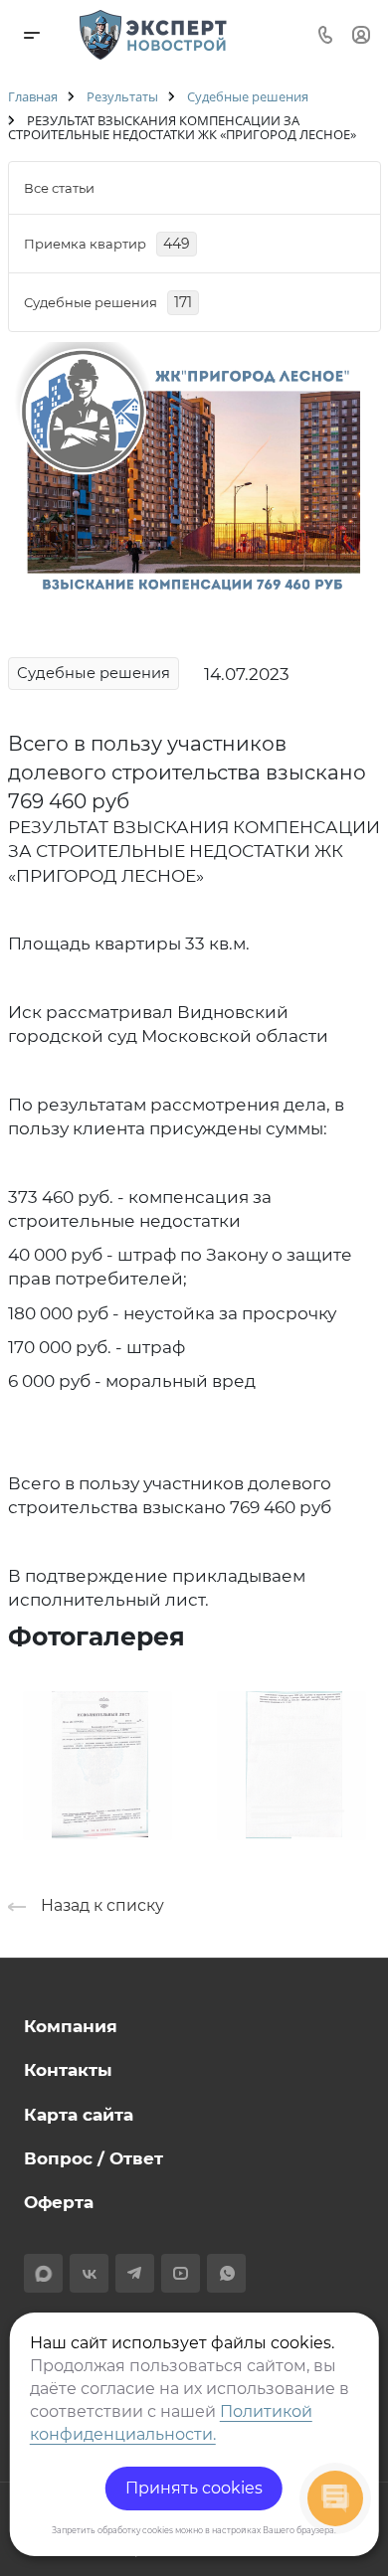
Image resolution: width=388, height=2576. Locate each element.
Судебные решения (108, 302)
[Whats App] (226, 2273)
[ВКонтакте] (89, 2273)
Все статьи (59, 188)
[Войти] (361, 34)
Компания (71, 2026)
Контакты (68, 2070)
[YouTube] (181, 2273)
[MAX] (43, 2273)
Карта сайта (79, 2115)
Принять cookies (194, 2488)
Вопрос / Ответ (94, 2158)
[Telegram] (135, 2273)
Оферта (59, 2202)
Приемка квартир (107, 244)
